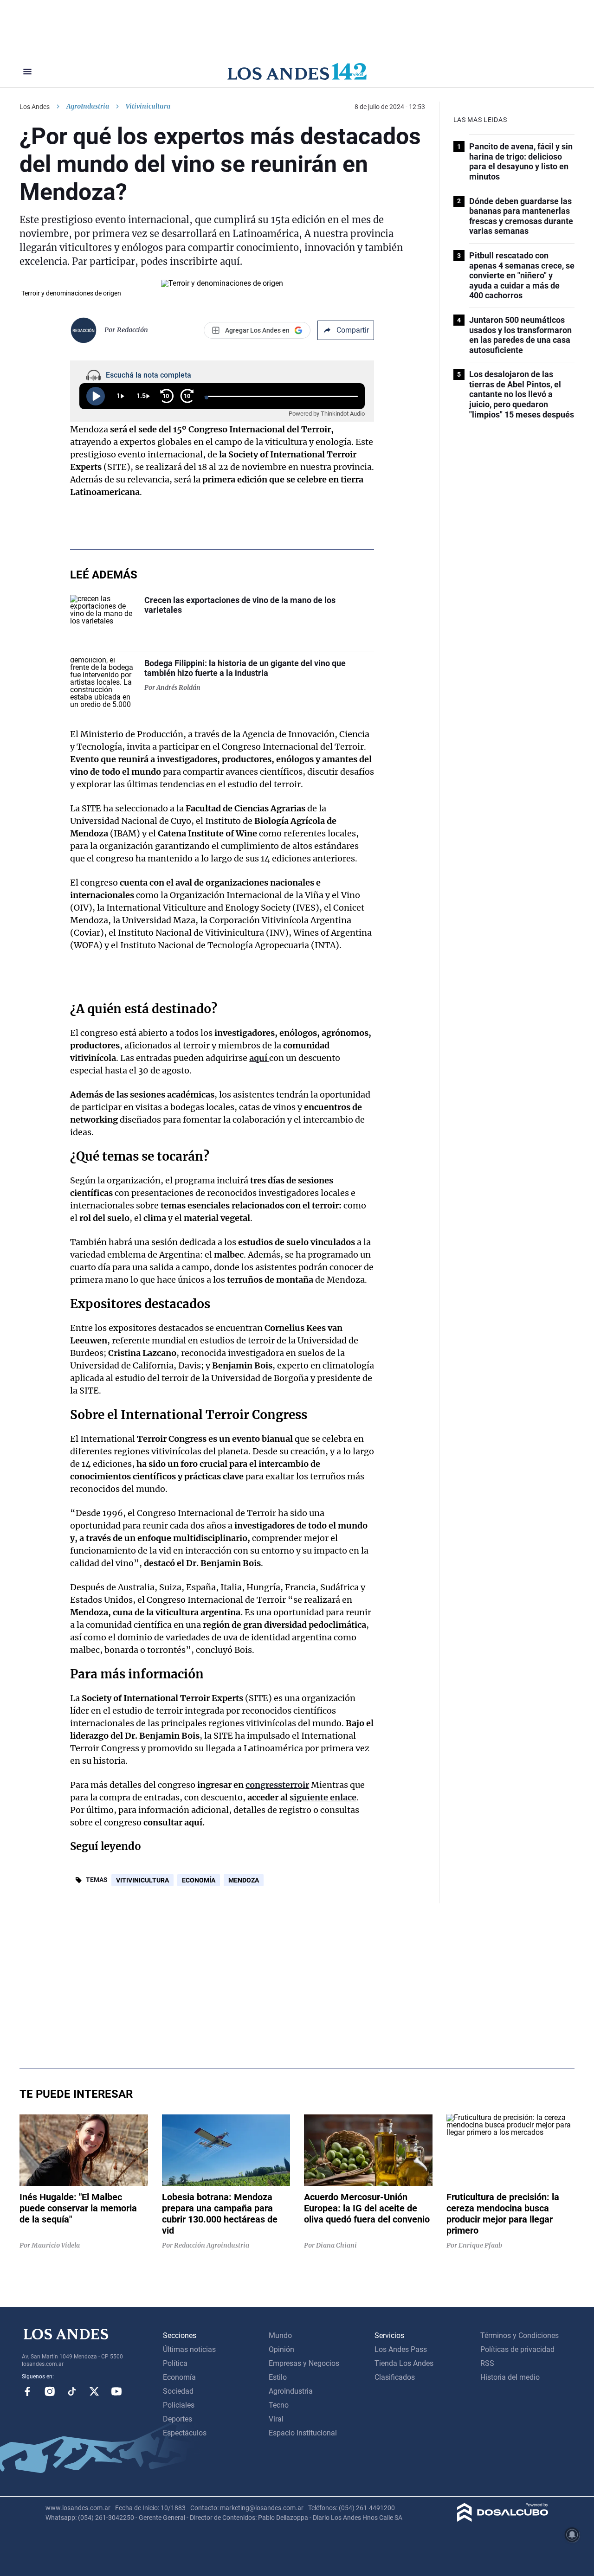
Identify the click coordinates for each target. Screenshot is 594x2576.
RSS (487, 2363)
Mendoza (244, 1880)
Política (175, 2363)
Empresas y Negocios (304, 2363)
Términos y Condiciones (520, 2335)
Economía (199, 1880)
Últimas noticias (189, 2349)
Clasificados (395, 2377)
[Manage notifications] (572, 2535)
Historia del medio (510, 2377)
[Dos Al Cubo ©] (503, 2519)
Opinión (281, 2349)
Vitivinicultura (142, 1880)
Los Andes (35, 107)
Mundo (280, 2335)
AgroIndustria (88, 106)
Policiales (179, 2405)
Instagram (50, 2391)
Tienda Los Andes (404, 2363)
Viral (276, 2419)
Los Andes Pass (401, 2349)
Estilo (278, 2377)
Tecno (279, 2405)
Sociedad (178, 2391)
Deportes (178, 2419)
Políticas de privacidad (517, 2349)
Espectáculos (185, 2433)
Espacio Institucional (303, 2433)
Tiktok (72, 2391)
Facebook (27, 2391)
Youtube (116, 2391)
